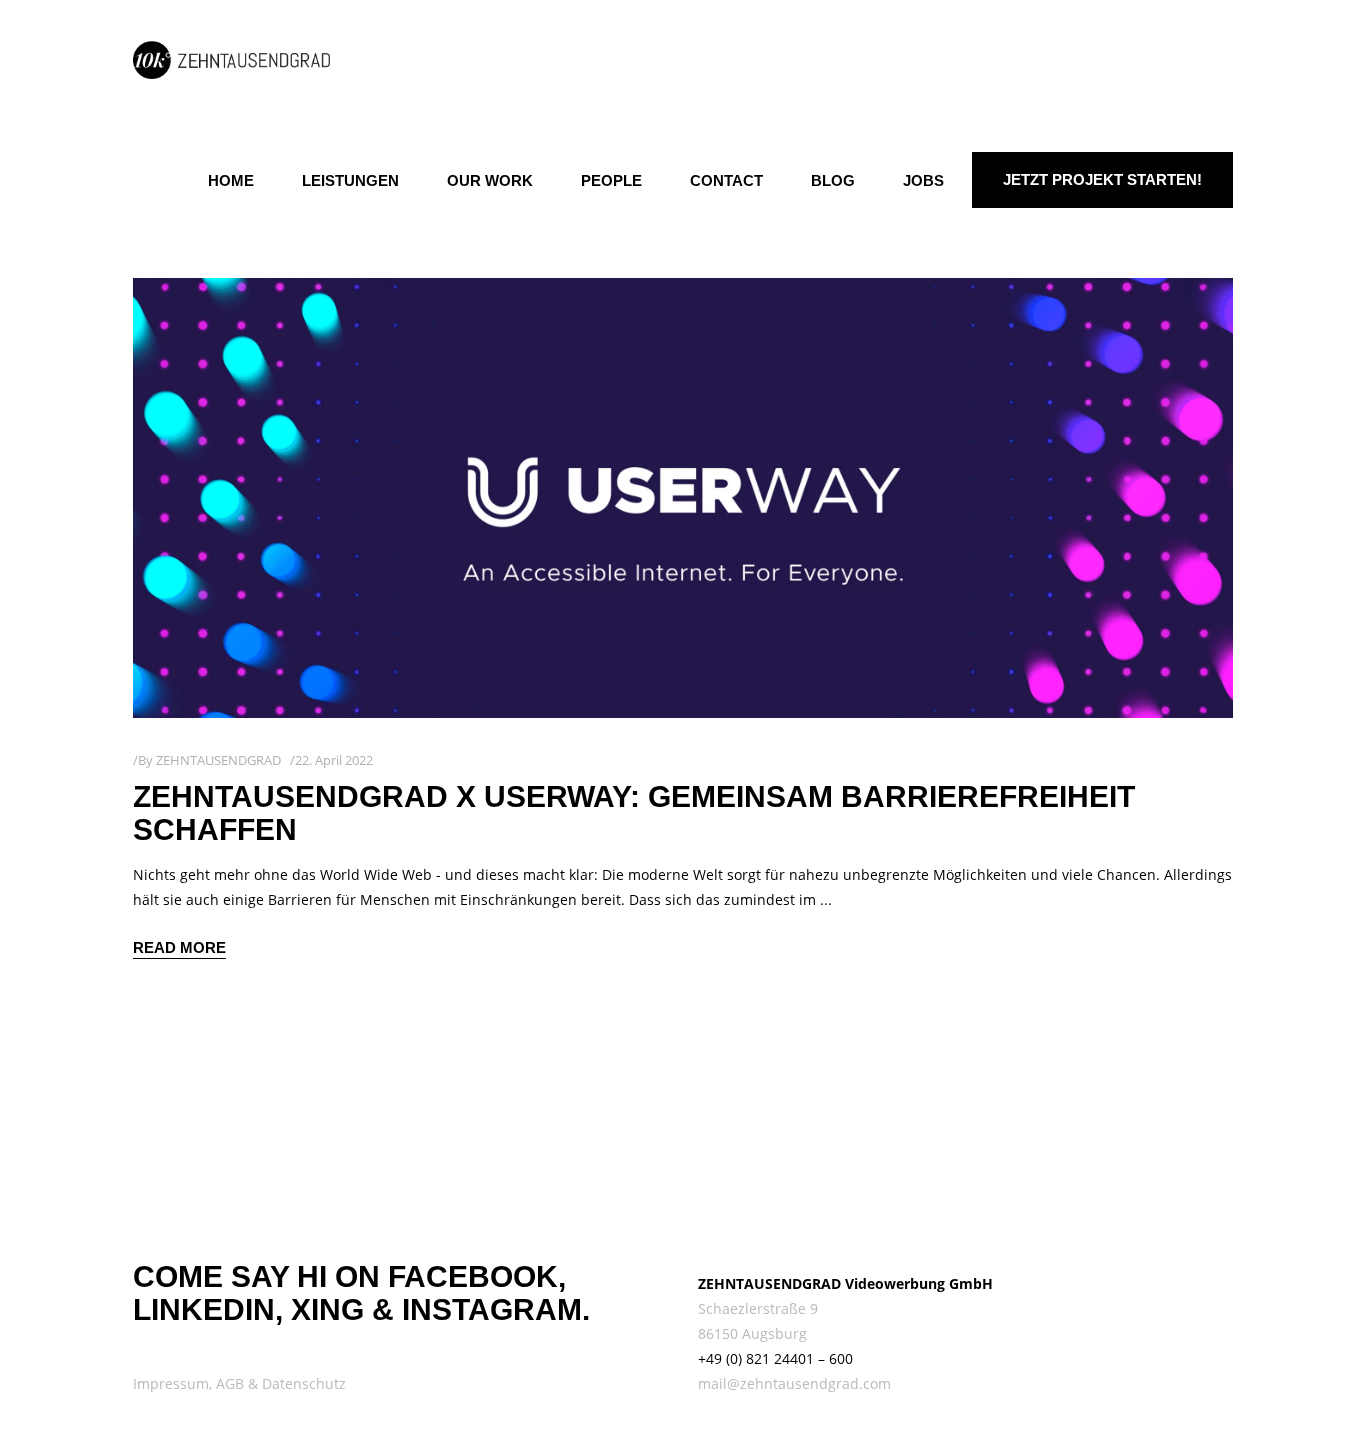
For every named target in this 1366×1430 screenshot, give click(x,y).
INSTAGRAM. (496, 1309)
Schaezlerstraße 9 (758, 1308)
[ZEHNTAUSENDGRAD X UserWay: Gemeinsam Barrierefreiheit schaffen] (683, 498)
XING (327, 1309)
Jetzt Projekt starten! (1102, 179)
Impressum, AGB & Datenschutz (239, 1383)
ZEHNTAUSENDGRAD (218, 760)
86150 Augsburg (752, 1333)
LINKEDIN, (208, 1309)
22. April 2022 (334, 760)
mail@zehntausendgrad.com (794, 1383)
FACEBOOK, (477, 1276)
